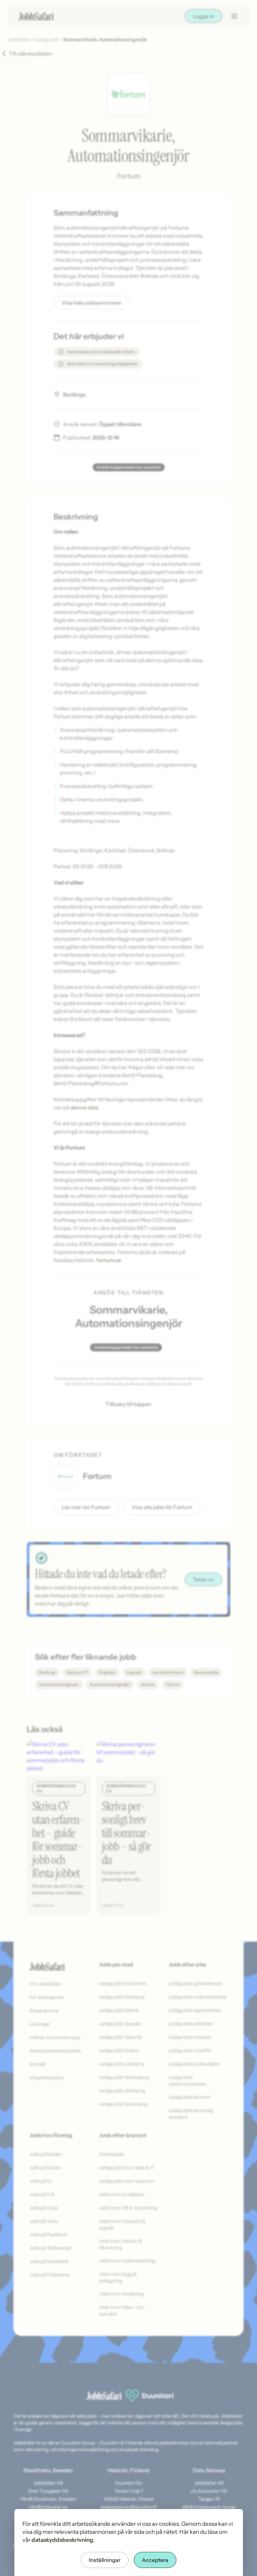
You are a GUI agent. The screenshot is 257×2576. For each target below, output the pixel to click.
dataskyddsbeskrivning (62, 2540)
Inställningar (105, 2560)
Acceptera (155, 2560)
